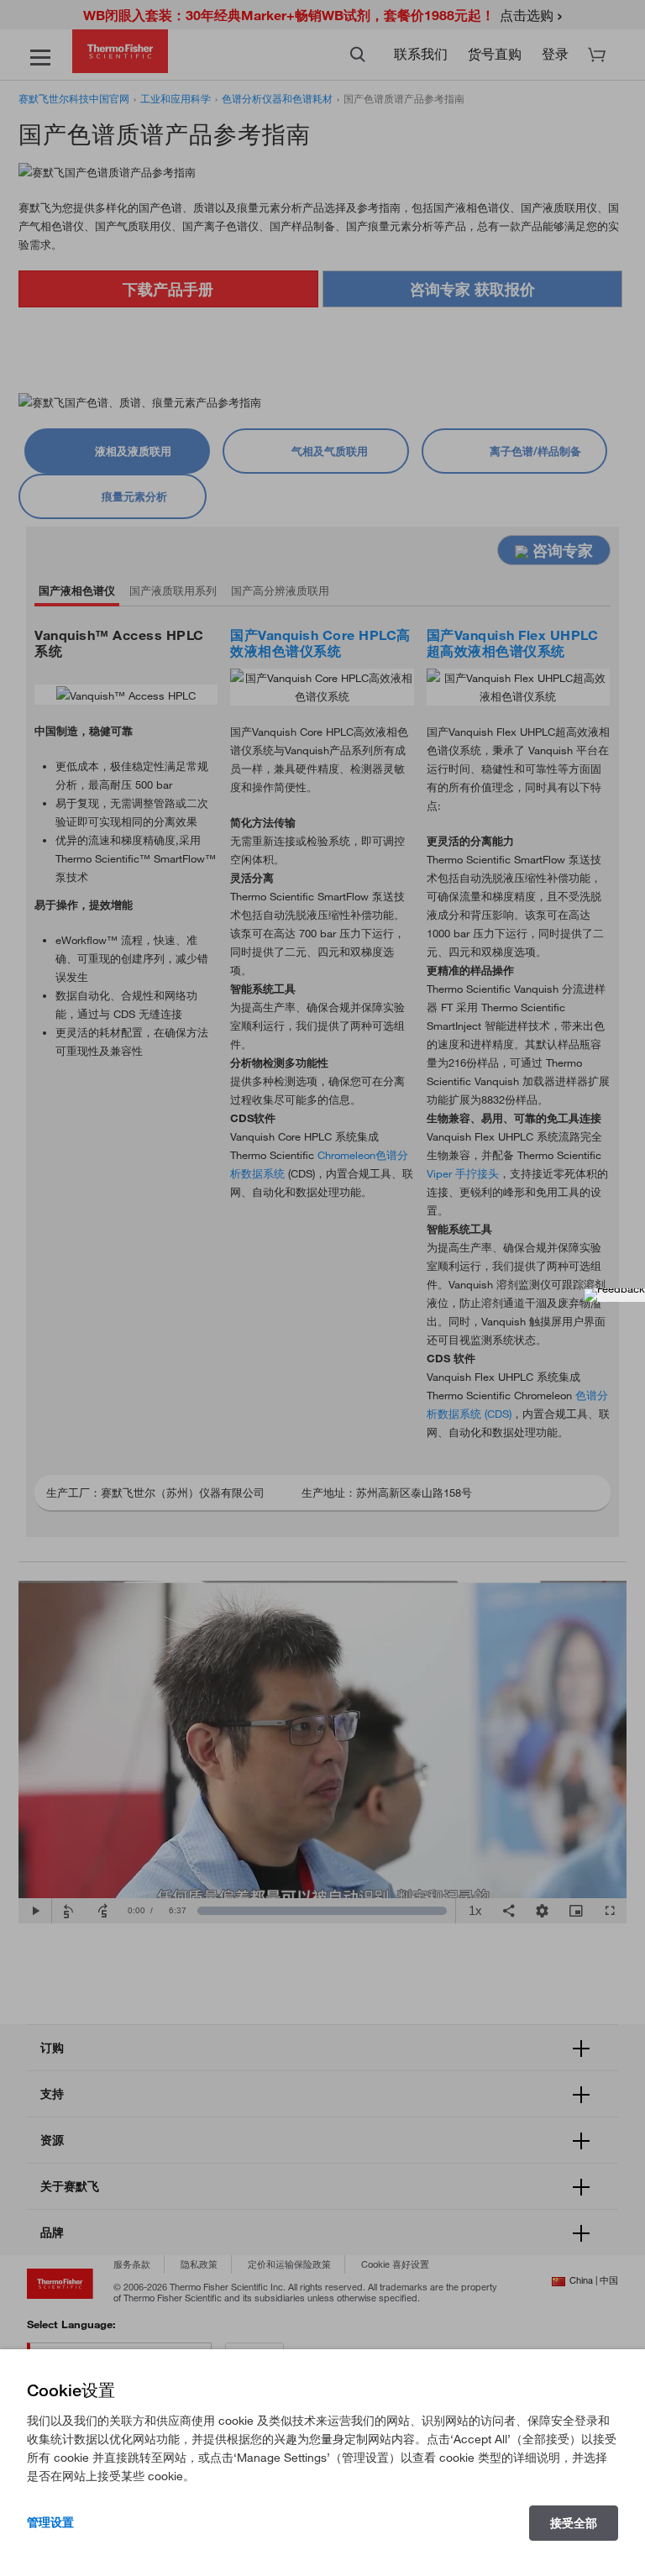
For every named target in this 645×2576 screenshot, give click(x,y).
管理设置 (50, 2522)
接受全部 (574, 2523)
